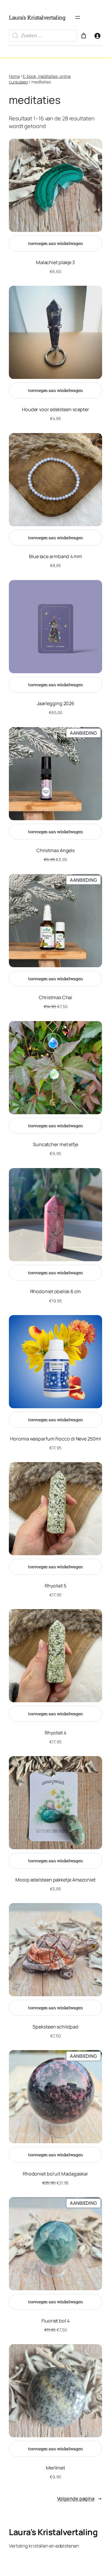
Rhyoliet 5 (55, 1586)
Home (14, 76)
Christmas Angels (55, 850)
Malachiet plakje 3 (55, 262)
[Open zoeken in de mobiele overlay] (43, 36)
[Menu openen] (78, 17)
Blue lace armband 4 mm (55, 556)
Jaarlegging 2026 (55, 703)
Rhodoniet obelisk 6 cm (56, 1291)
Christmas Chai (56, 997)
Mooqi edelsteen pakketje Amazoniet (55, 1880)
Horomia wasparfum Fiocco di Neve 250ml (55, 1439)
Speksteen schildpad (55, 2027)
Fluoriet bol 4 (55, 2321)
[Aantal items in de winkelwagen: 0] (84, 36)
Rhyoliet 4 (55, 1733)
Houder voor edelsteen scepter (55, 409)
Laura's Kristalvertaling (37, 17)
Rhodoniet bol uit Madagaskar (55, 2174)
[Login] (97, 36)
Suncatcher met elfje (55, 1144)
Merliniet (55, 2468)
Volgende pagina (80, 2499)
